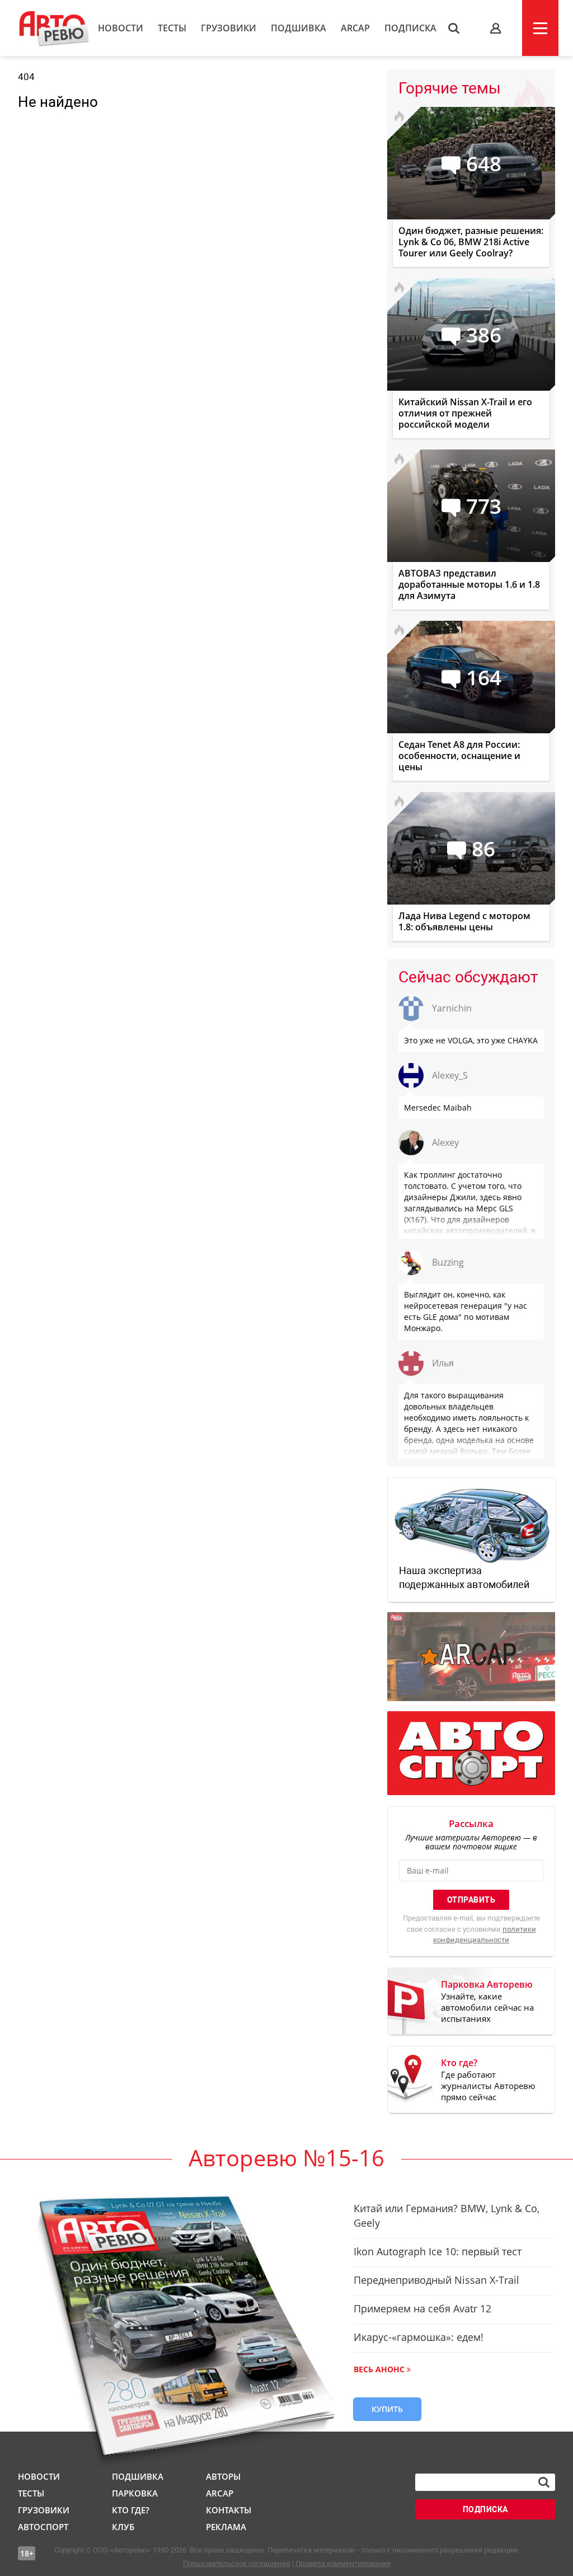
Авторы (223, 2476)
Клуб (123, 2527)
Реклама (226, 2527)
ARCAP (355, 28)
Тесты (172, 28)
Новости (121, 28)
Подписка (410, 28)
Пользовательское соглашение (237, 2563)
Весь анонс (379, 2369)
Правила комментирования (343, 2563)
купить (387, 2409)
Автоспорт (43, 2527)
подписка (485, 2509)
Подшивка (299, 28)
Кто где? (131, 2510)
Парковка (135, 2493)
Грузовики (229, 28)
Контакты (229, 2510)
